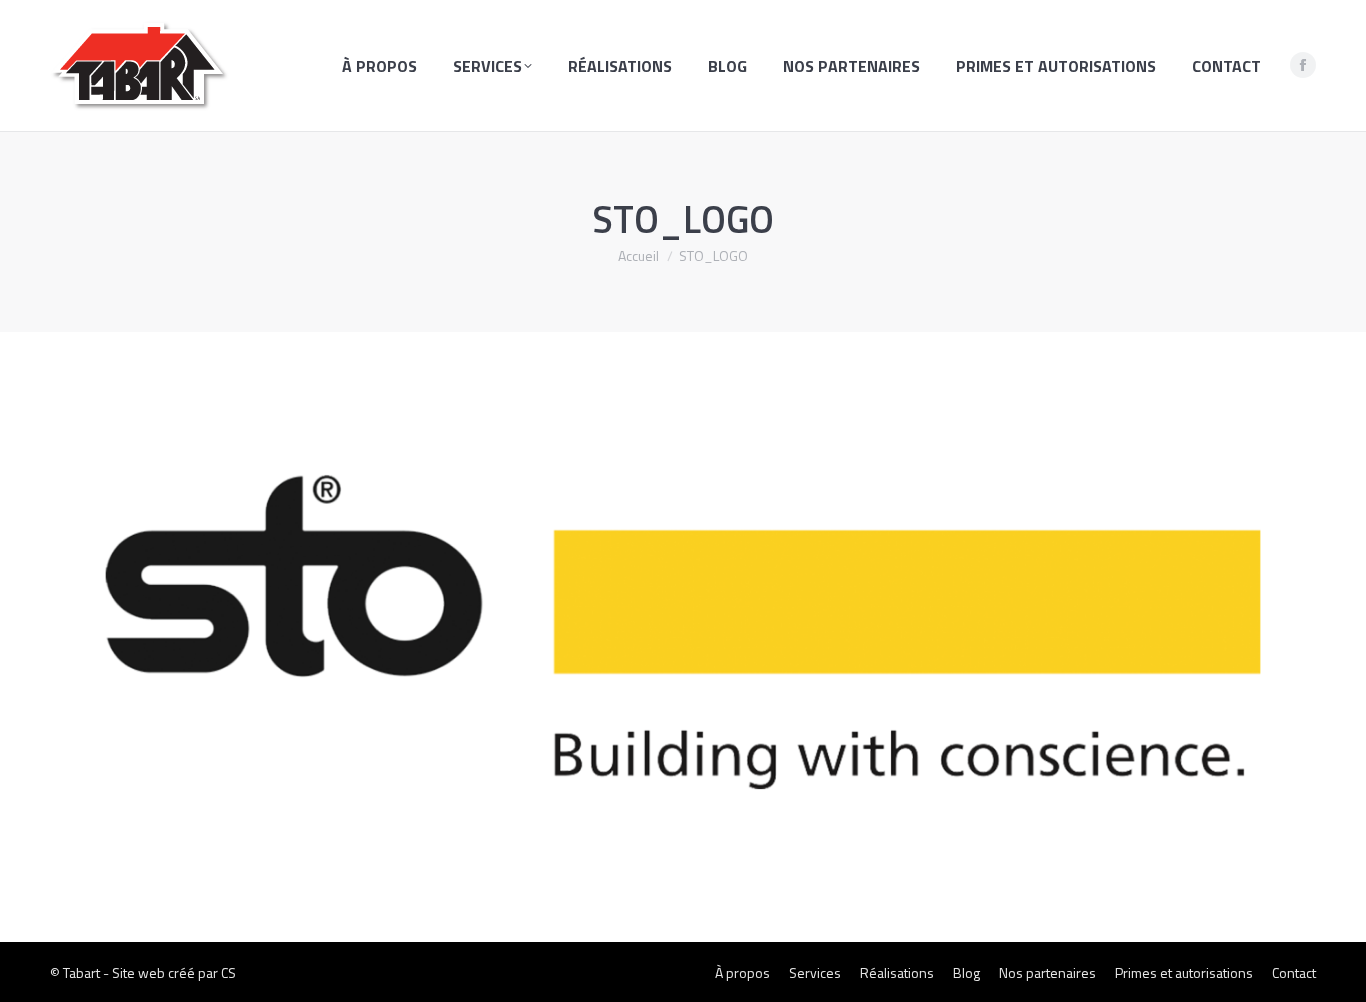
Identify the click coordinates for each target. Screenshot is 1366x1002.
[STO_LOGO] (683, 632)
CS (228, 972)
